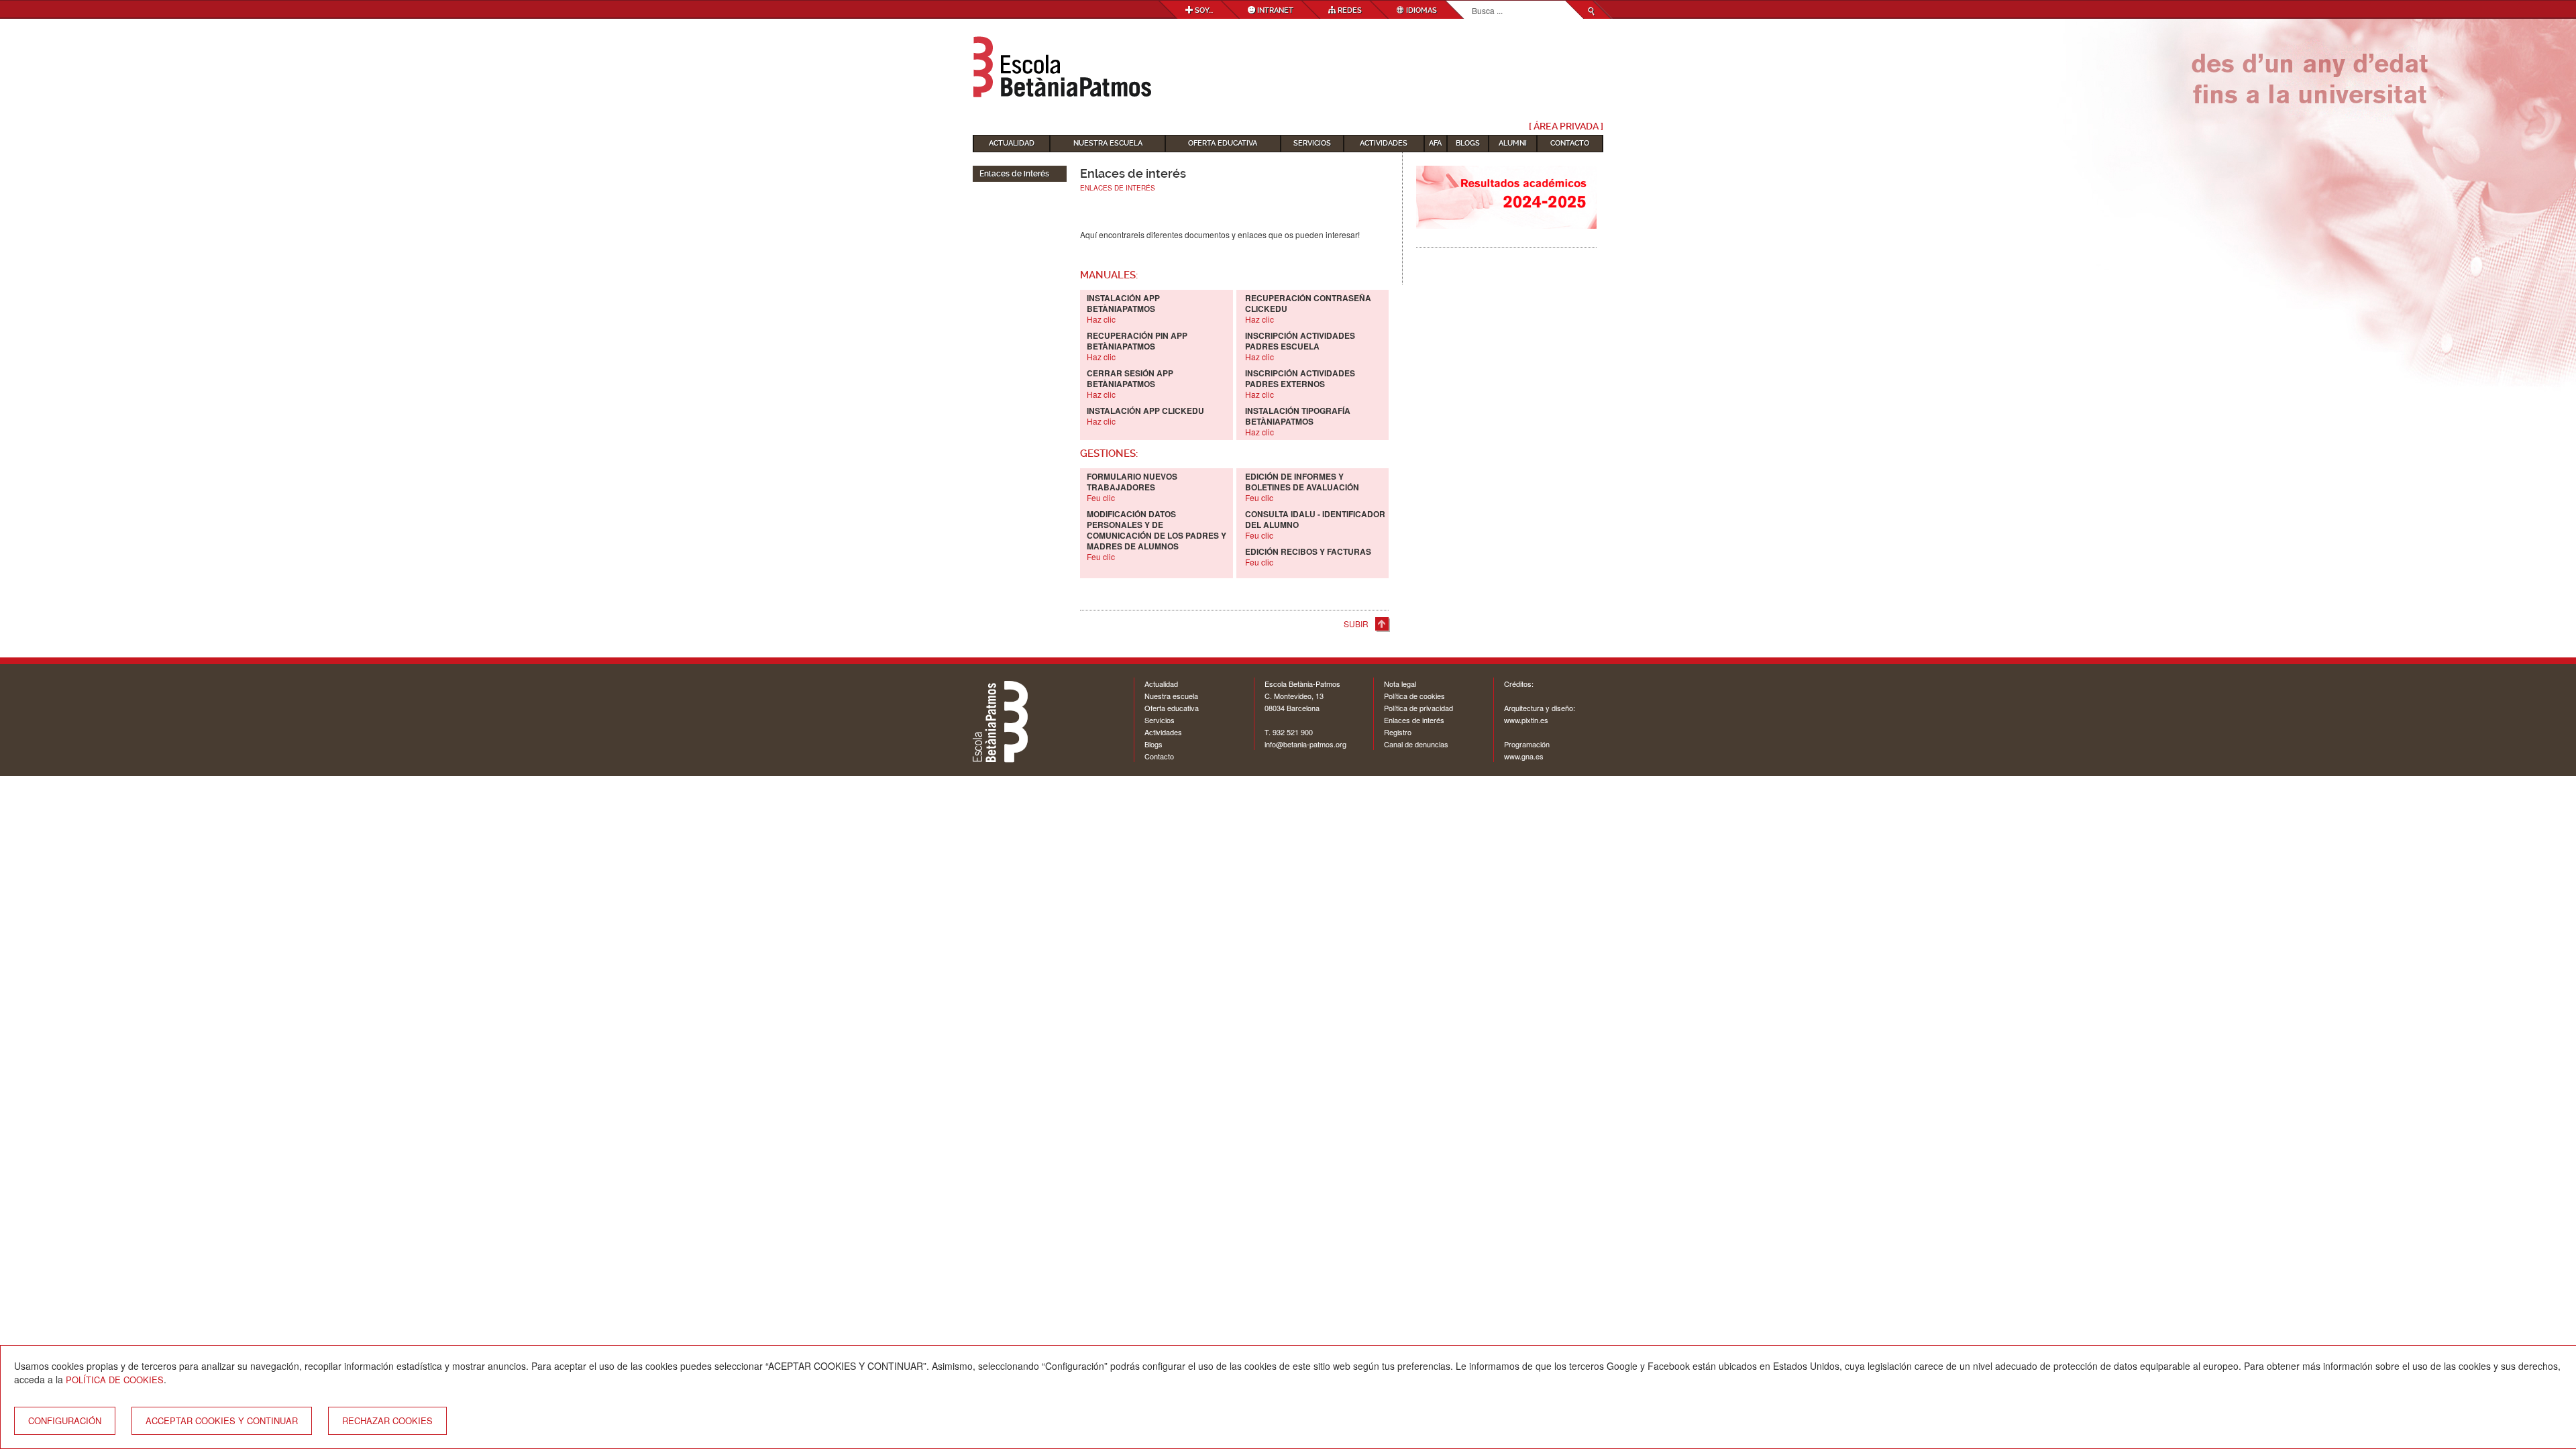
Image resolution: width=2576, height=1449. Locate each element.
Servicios (1312, 143)
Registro (1398, 732)
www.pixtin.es (1526, 720)
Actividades (1384, 143)
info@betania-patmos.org (1305, 744)
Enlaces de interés (1414, 720)
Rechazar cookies (387, 1420)
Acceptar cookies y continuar (222, 1420)
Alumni (1513, 143)
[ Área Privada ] (1566, 126)
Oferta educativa (1223, 143)
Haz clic (1259, 432)
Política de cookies (1414, 696)
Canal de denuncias (1416, 744)
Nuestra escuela (1108, 143)
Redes (1349, 10)
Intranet (1274, 10)
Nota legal (1400, 684)
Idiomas (1420, 10)
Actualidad (1012, 143)
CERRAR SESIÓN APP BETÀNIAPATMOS (1130, 378)
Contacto (1570, 143)
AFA (1435, 143)
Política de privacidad (1418, 708)
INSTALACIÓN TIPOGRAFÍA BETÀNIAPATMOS (1298, 416)
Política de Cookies (115, 1380)
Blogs (1468, 143)
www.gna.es (1524, 756)
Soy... (1203, 10)
